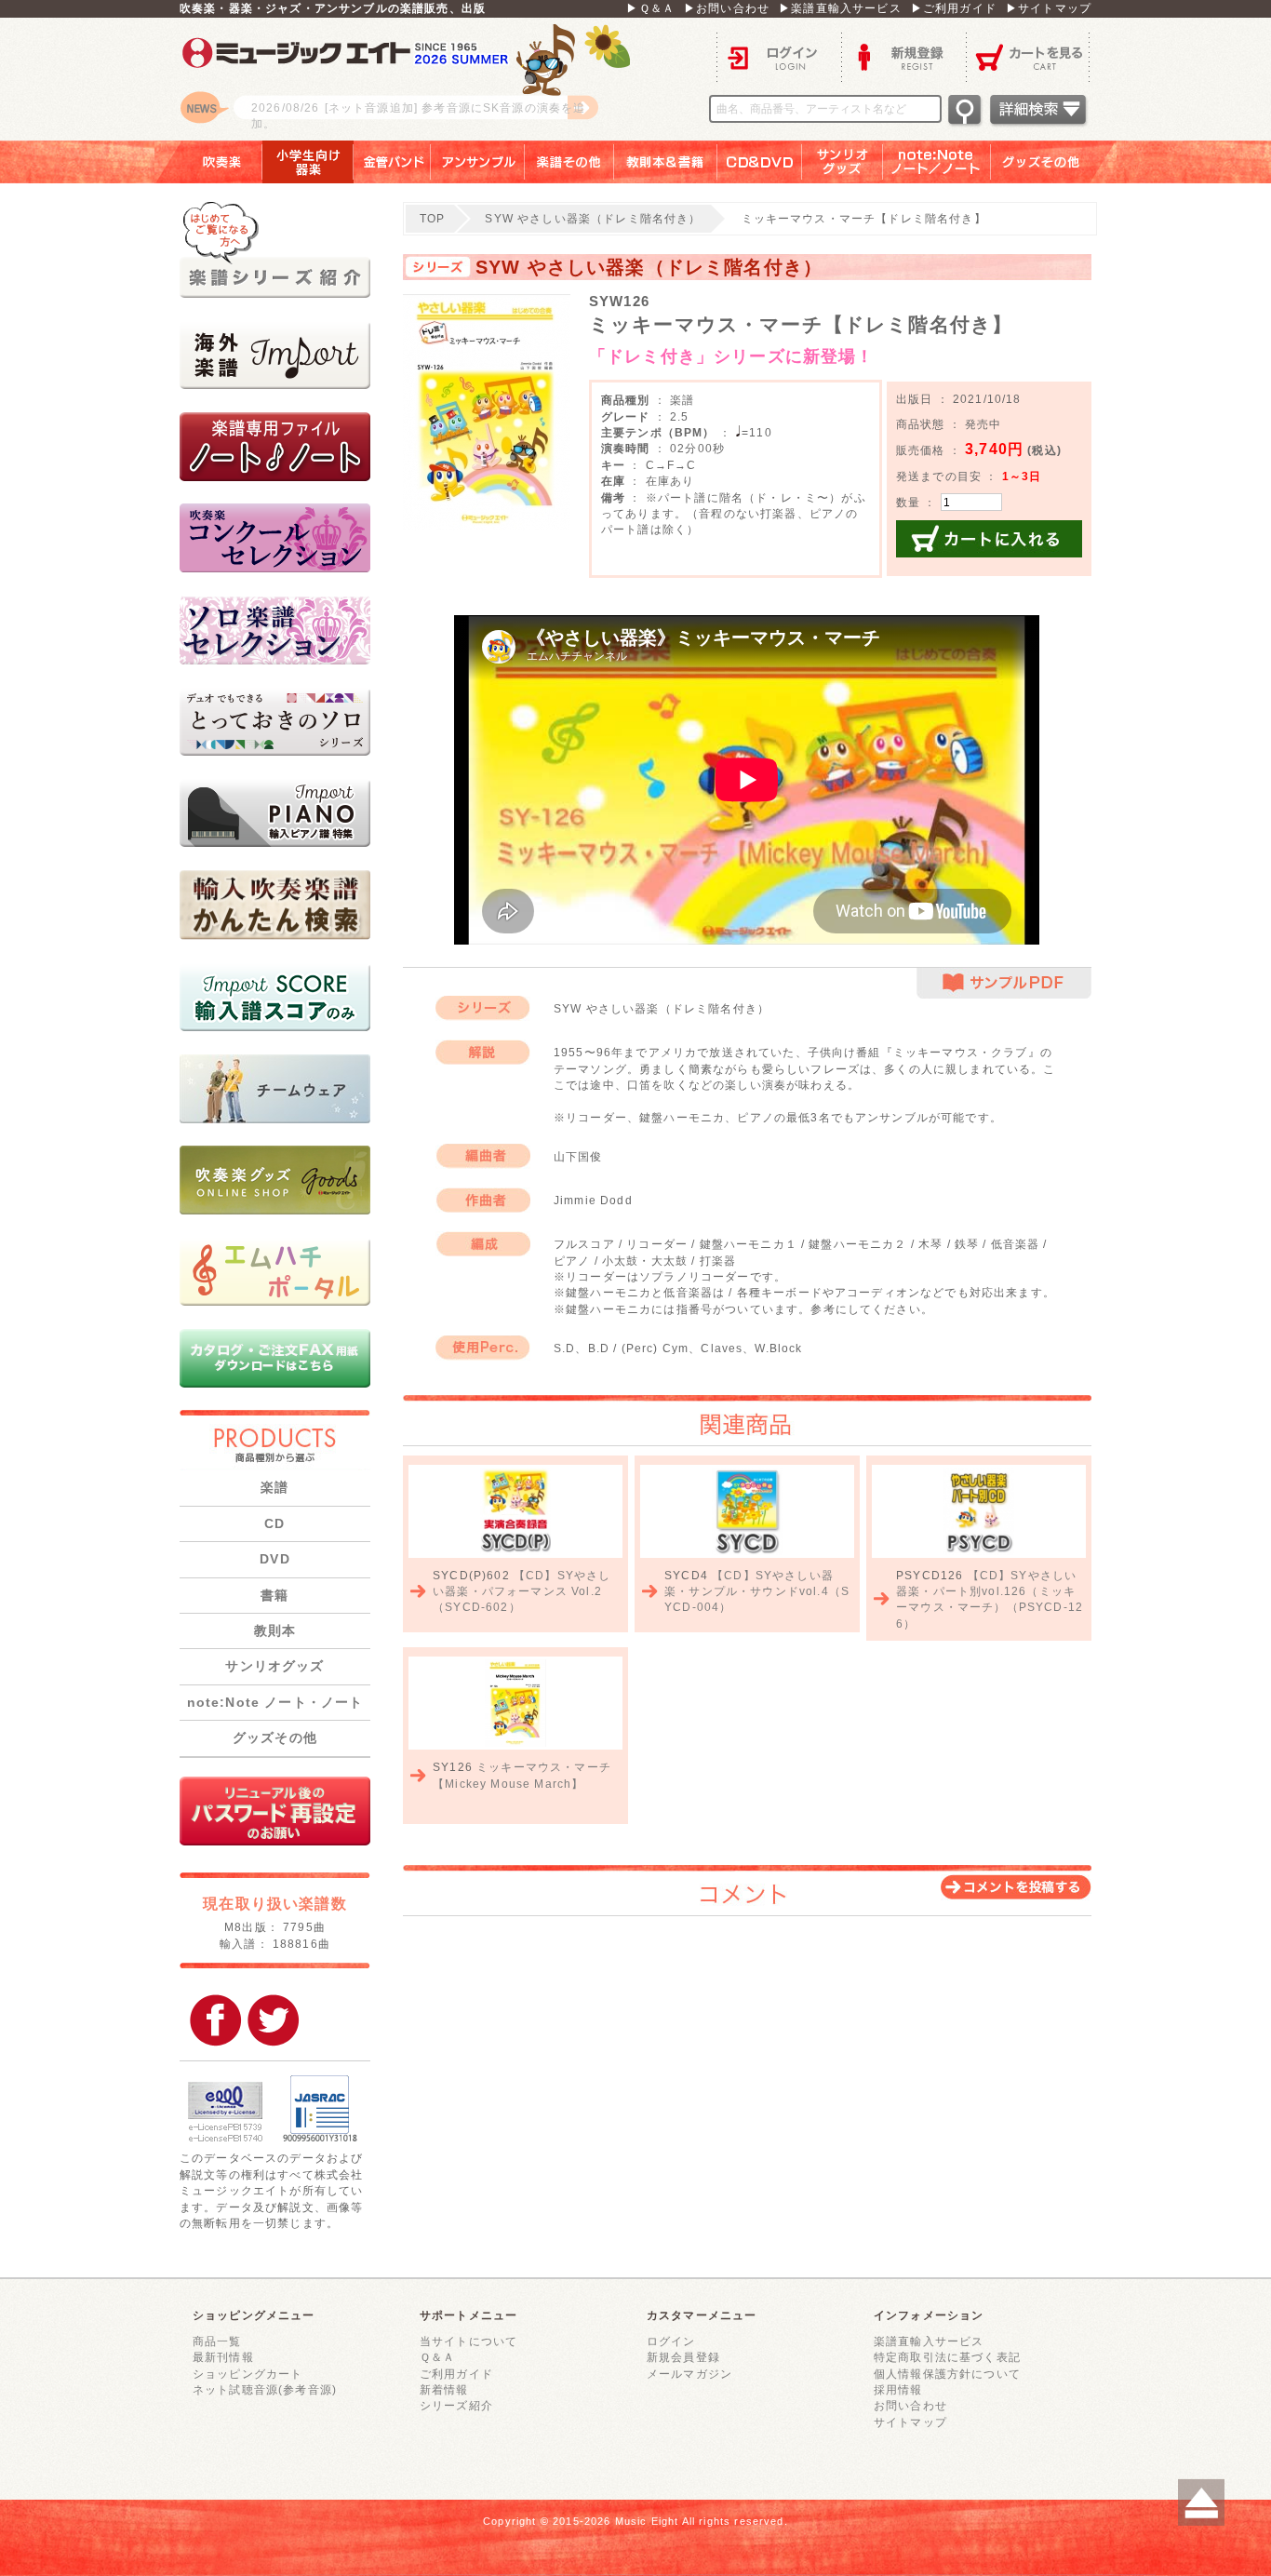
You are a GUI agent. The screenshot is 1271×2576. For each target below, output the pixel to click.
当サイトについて (468, 2341)
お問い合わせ (910, 2405)
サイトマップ (910, 2422)
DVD (274, 1559)
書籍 (274, 1595)
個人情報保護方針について (947, 2374)
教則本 (275, 1630)
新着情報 (444, 2389)
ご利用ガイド (456, 2374)
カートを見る (1029, 56)
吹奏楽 (208, 162)
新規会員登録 (683, 2357)
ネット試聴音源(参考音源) (265, 2389)
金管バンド (392, 162)
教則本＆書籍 (666, 162)
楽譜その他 (569, 162)
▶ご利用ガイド (954, 8)
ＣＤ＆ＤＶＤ (760, 162)
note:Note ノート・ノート (275, 1702)
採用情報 (898, 2389)
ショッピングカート (248, 2374)
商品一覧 (217, 2341)
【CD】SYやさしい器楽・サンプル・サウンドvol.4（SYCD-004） (757, 1591)
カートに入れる (989, 539)
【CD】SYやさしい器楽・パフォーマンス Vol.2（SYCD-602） (522, 1591)
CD (274, 1523)
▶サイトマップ (1049, 8)
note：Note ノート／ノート (937, 162)
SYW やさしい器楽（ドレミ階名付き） (593, 218)
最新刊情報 (223, 2357)
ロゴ (412, 79)
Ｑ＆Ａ (437, 2357)
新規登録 (903, 56)
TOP (432, 218)
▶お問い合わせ (727, 8)
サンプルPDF (1004, 983)
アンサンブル (478, 162)
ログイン (779, 56)
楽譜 (274, 1487)
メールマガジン (689, 2374)
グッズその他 (1054, 162)
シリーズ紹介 (456, 2405)
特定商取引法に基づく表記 (947, 2357)
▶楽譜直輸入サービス (840, 8)
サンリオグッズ (843, 162)
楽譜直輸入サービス (929, 2341)
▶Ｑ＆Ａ (650, 8)
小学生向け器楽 (308, 162)
